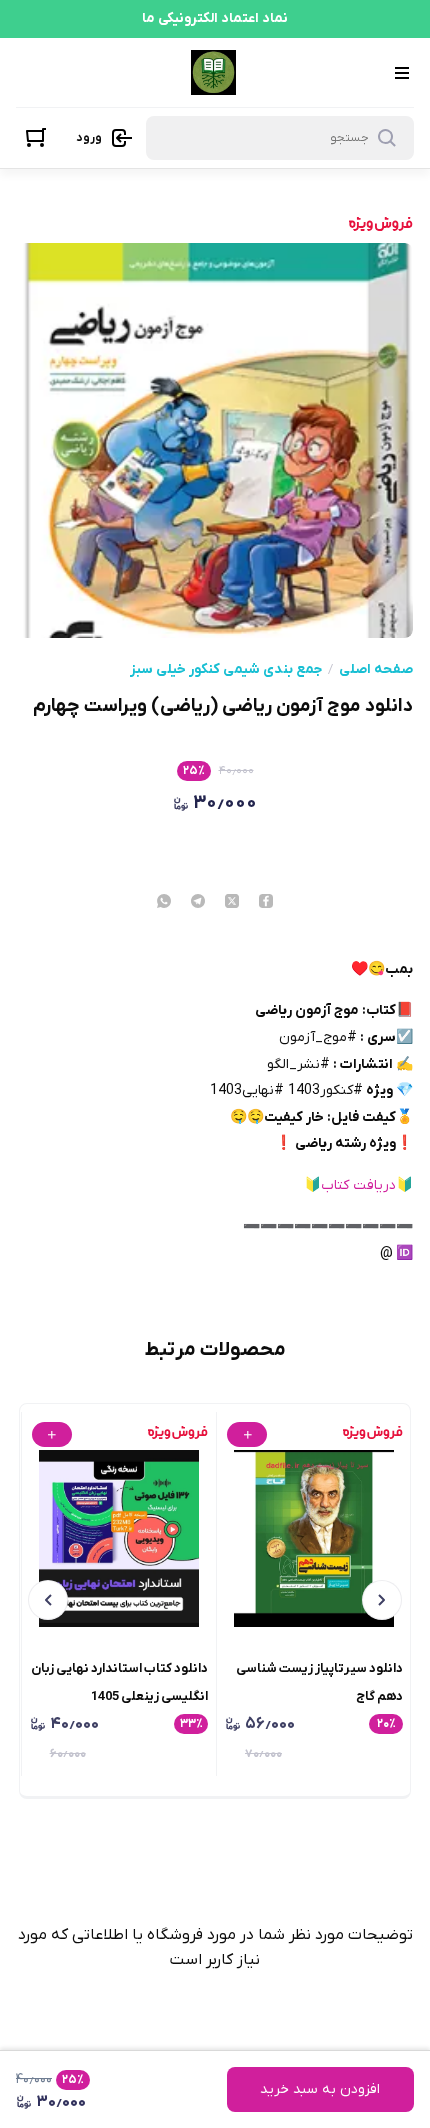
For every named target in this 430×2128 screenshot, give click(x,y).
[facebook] (266, 903)
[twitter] (232, 903)
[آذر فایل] (213, 72)
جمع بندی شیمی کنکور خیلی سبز (226, 670)
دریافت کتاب (358, 1185)
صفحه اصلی (376, 670)
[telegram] (198, 903)
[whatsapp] (164, 903)
